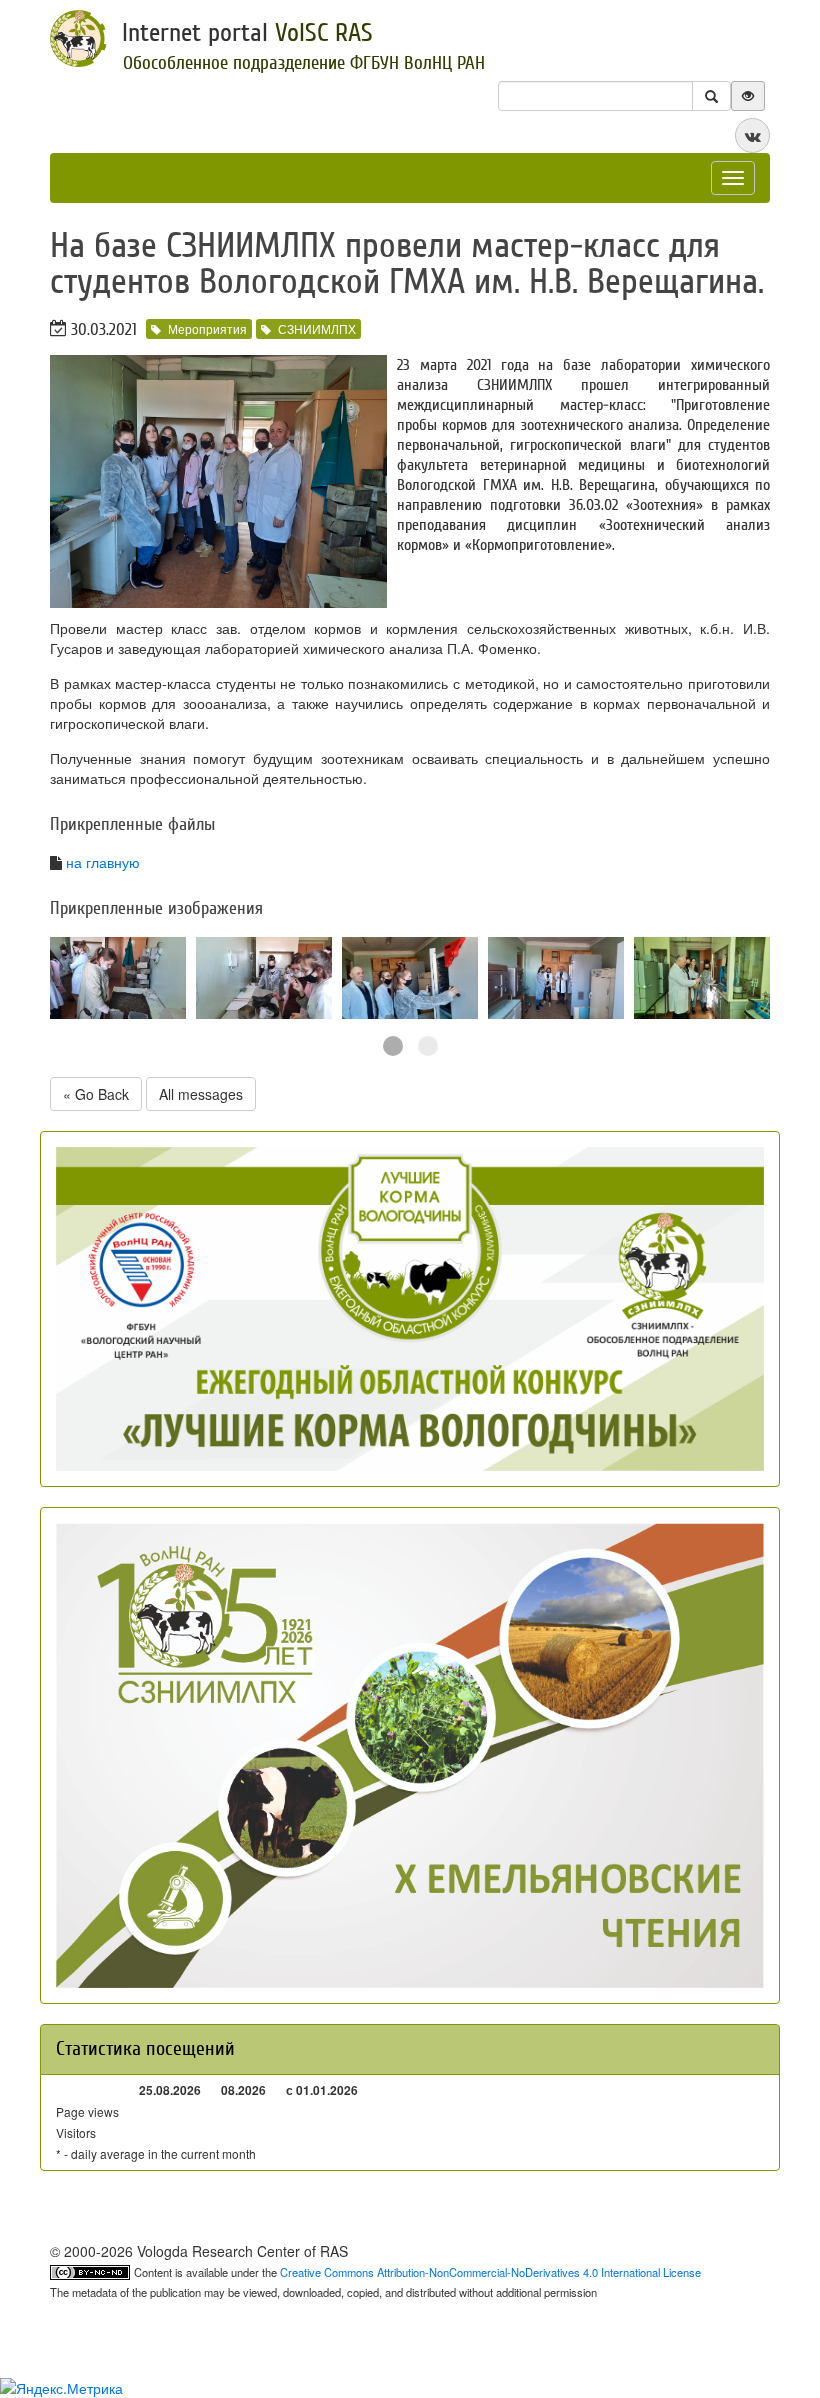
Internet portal (247, 33)
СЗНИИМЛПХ (317, 328)
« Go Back (96, 1094)
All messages (201, 1094)
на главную (103, 862)
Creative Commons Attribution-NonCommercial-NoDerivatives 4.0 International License (490, 2272)
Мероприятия (207, 328)
